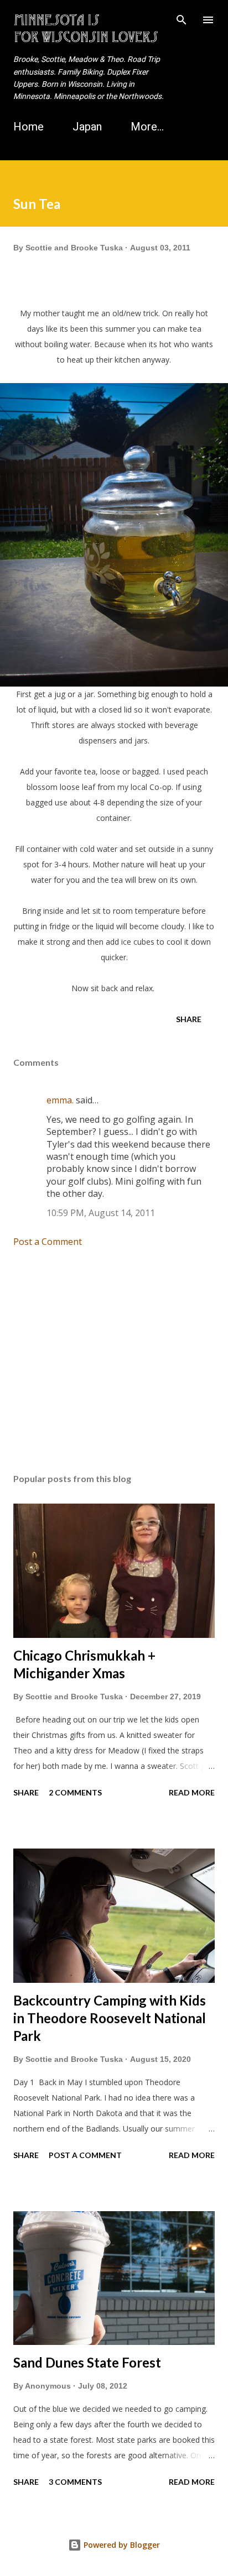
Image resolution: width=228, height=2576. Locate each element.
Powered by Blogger (121, 2545)
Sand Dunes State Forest (87, 2362)
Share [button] (189, 1019)
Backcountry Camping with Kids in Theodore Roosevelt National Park (110, 2018)
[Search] (182, 20)
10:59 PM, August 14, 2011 (101, 1213)
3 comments (75, 2482)
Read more (192, 1792)
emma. (60, 1100)
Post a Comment (48, 1242)
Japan (87, 127)
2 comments (75, 1792)
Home (28, 127)
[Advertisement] (114, 1360)
